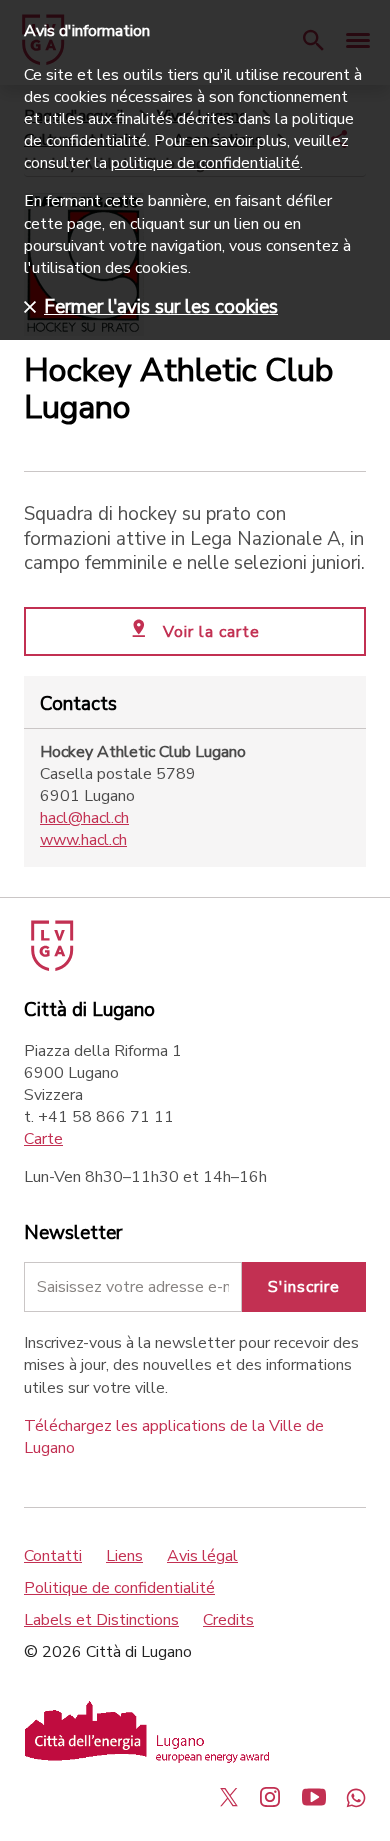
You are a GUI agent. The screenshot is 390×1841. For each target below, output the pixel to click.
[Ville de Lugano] (50, 966)
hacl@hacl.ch (84, 818)
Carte (43, 1139)
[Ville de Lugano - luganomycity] (229, 1797)
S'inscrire (304, 1287)
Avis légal (202, 1556)
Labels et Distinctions (101, 1620)
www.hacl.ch (83, 840)
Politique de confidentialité (119, 1588)
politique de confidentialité (205, 163)
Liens (124, 1556)
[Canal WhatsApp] (356, 1797)
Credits (228, 1620)
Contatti (53, 1556)
